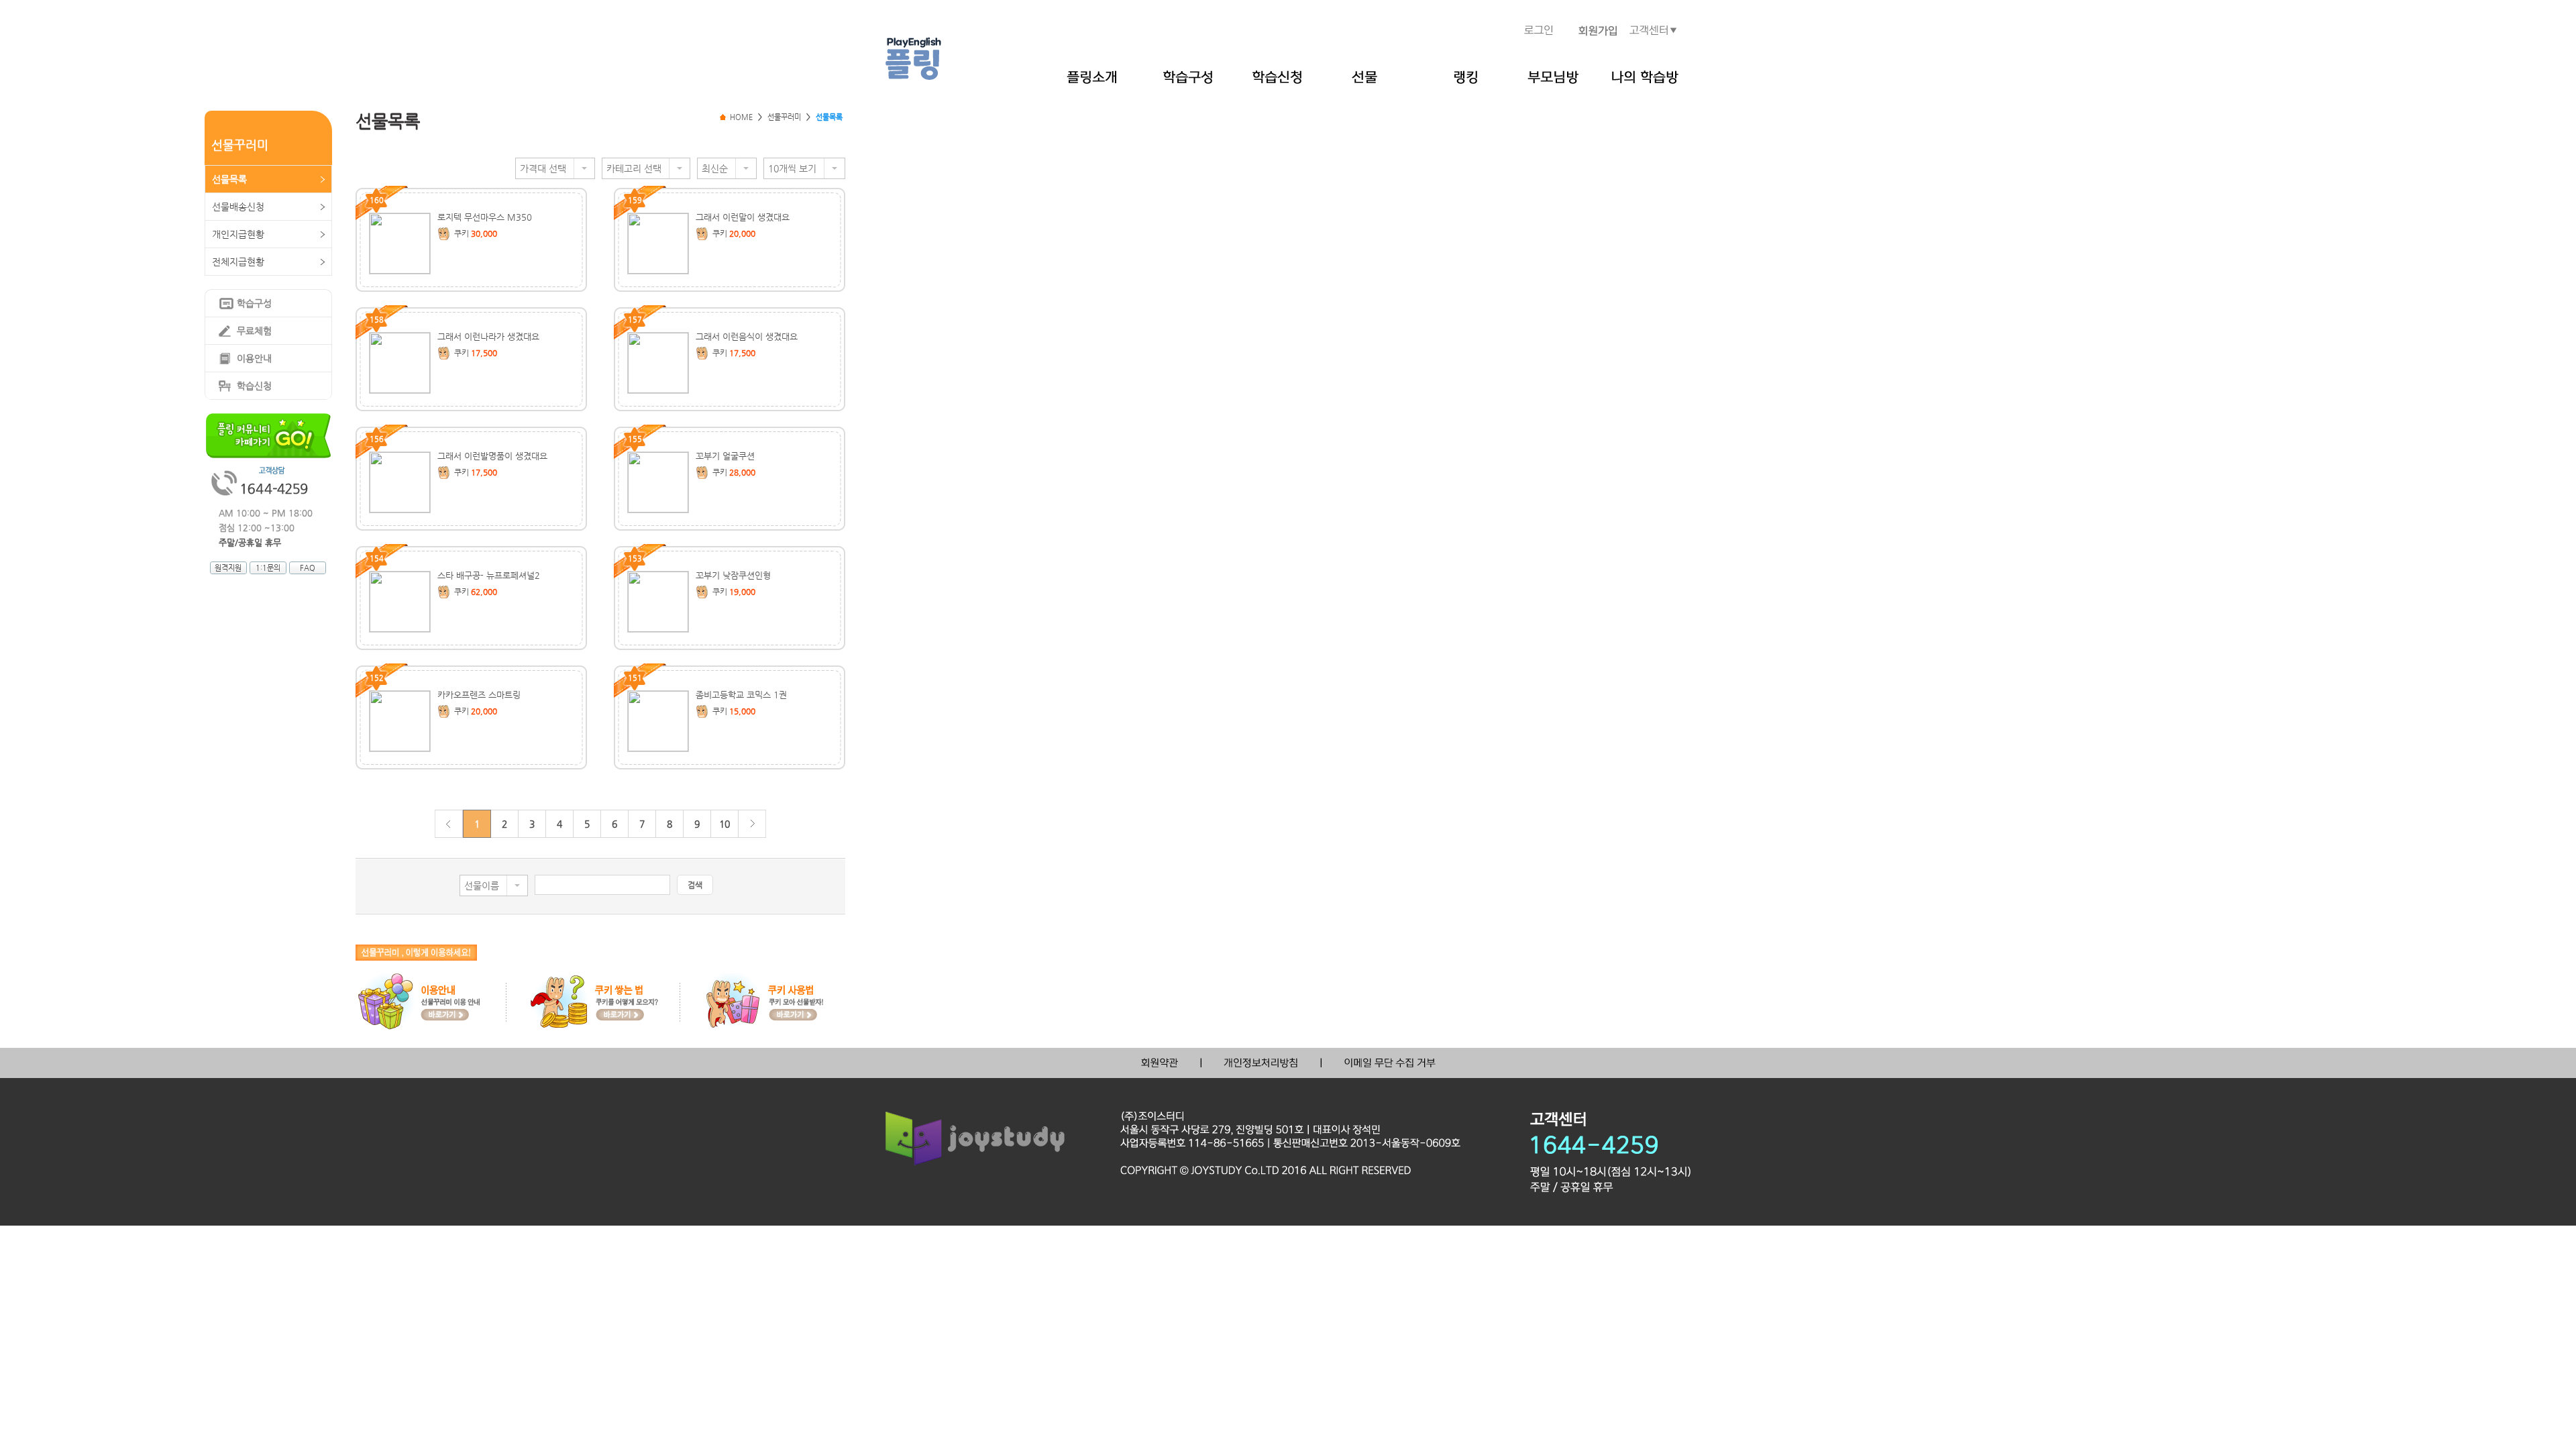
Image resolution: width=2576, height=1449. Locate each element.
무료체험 (254, 331)
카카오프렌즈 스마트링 (479, 695)
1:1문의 (268, 568)
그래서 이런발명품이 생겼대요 (492, 456)
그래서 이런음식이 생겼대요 (747, 336)
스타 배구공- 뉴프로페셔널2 (489, 575)
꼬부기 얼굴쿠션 (725, 456)
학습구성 (254, 303)
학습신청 (254, 386)
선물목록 (229, 179)
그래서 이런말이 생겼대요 (743, 217)
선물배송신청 (238, 207)
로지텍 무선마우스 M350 (485, 217)
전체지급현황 (238, 262)
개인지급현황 (238, 234)
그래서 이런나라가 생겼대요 (488, 336)
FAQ (308, 568)
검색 (695, 885)
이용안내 (254, 358)
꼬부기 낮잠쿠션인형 (733, 575)
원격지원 (228, 568)
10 (724, 824)
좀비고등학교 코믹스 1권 (741, 695)
